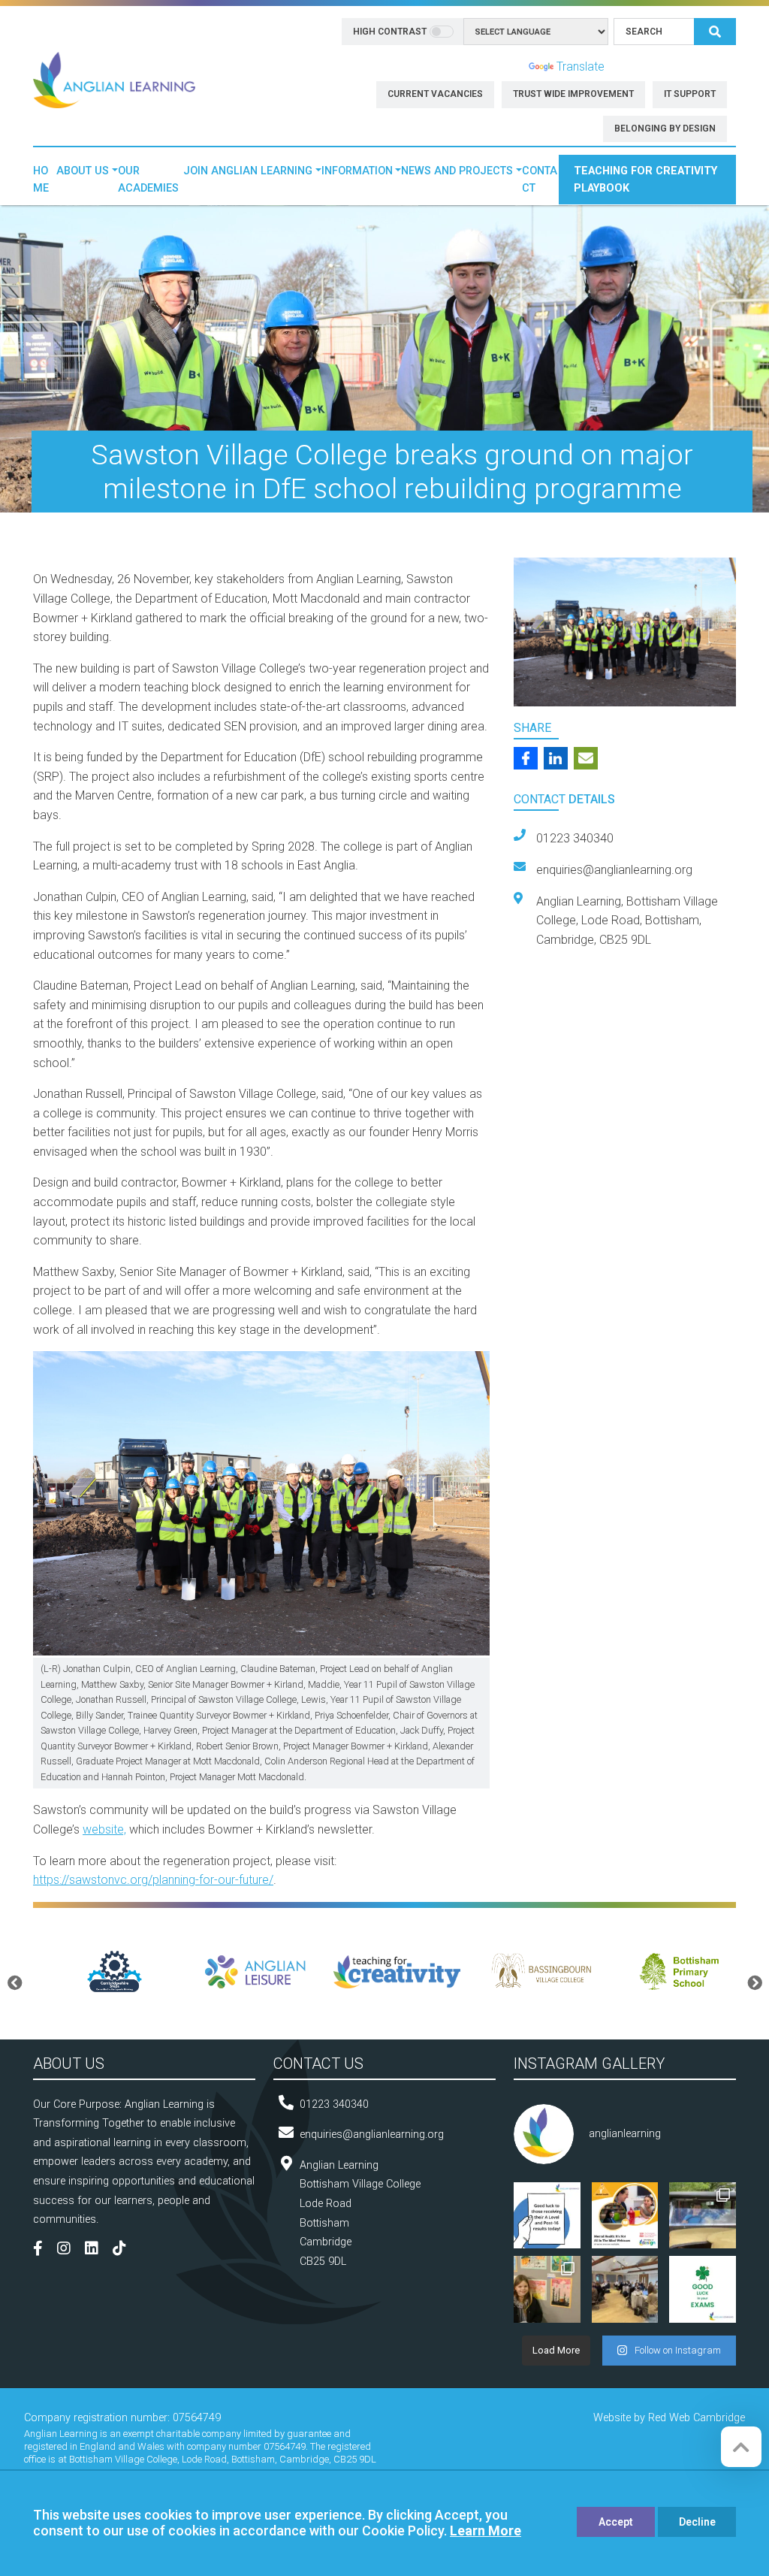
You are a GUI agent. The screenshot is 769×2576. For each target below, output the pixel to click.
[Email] (586, 758)
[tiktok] (125, 2250)
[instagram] (69, 2250)
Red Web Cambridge (697, 2418)
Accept (616, 2522)
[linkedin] (97, 2250)
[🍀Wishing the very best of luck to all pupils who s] (703, 2289)
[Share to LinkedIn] (556, 758)
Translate (581, 67)
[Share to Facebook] (526, 758)
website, (104, 1829)
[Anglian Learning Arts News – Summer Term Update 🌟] (703, 2216)
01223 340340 (334, 2104)
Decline (697, 2522)
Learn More (486, 2531)
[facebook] (44, 2250)
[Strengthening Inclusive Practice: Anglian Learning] (625, 2289)
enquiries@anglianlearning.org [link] (614, 870)
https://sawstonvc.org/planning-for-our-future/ (153, 1880)
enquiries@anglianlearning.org (372, 2135)
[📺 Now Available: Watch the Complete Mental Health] (625, 2216)
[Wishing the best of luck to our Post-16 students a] (547, 2216)
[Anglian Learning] (114, 79)
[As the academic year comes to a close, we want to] (547, 2289)
